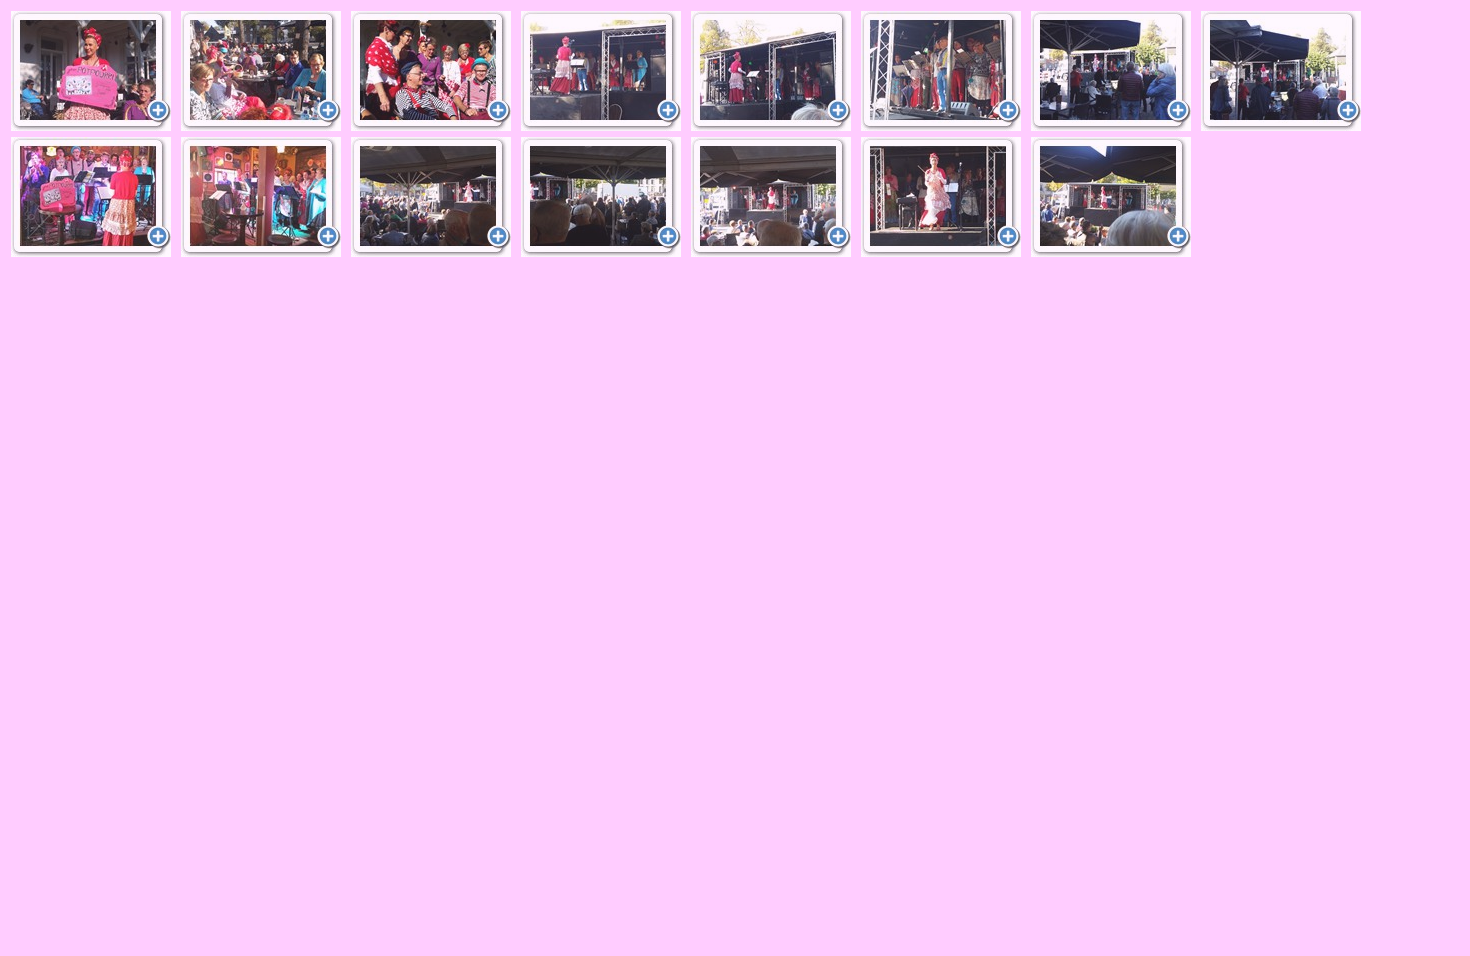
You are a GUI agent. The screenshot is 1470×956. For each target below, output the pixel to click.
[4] (601, 71)
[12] (601, 197)
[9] (91, 197)
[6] (941, 71)
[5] (771, 71)
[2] (261, 71)
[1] (91, 71)
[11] (431, 197)
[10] (261, 197)
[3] (431, 71)
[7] (1111, 71)
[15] (1111, 197)
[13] (771, 197)
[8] (1281, 71)
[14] (941, 197)
